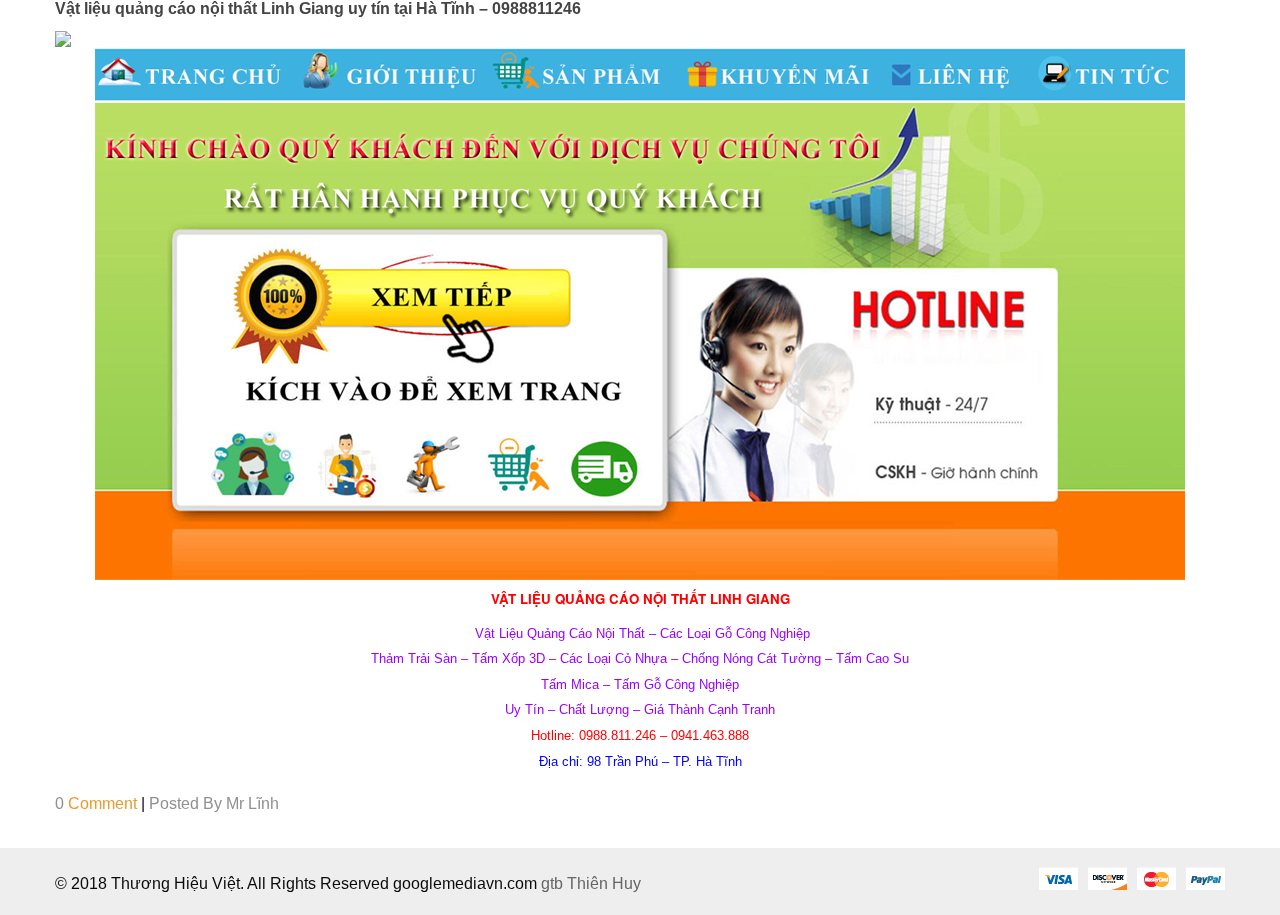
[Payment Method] (1058, 878)
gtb (554, 883)
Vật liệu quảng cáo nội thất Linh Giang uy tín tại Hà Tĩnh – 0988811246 (318, 8)
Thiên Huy (604, 883)
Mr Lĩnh (252, 803)
